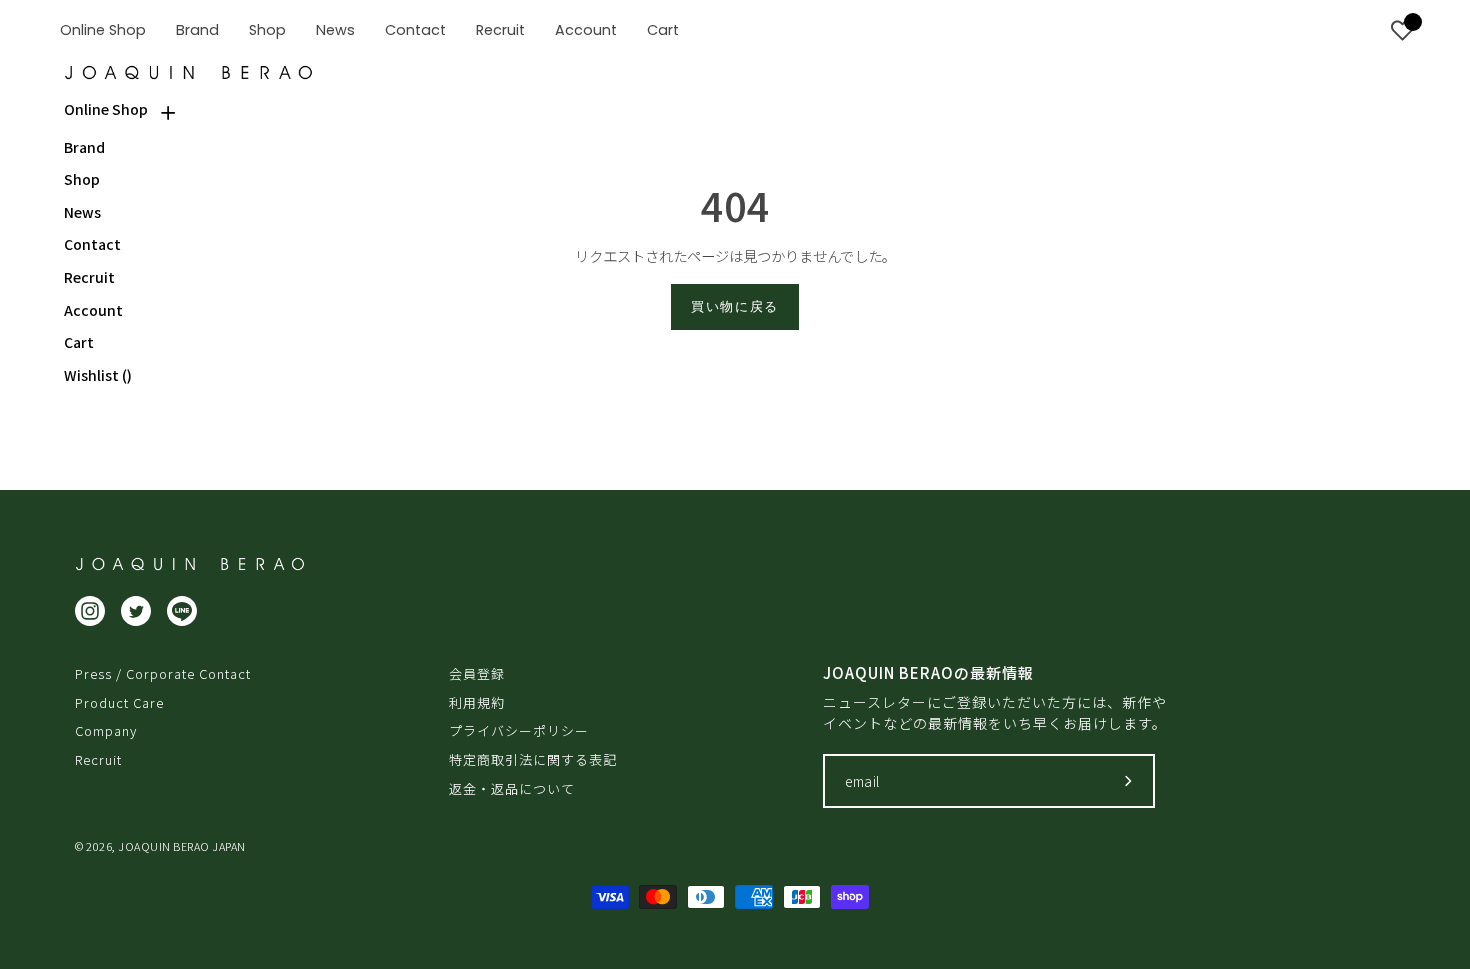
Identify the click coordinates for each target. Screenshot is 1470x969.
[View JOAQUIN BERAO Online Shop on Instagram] (90, 611)
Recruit (89, 277)
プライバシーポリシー (519, 730)
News (82, 212)
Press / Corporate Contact (163, 673)
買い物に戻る (735, 306)
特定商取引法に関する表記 (533, 759)
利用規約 (477, 702)
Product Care (119, 702)
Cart (79, 342)
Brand (84, 147)
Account (93, 310)
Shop (82, 179)
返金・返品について (512, 788)
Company (106, 730)
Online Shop (106, 109)
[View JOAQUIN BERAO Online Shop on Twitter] (136, 611)
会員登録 (477, 673)
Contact (92, 244)
